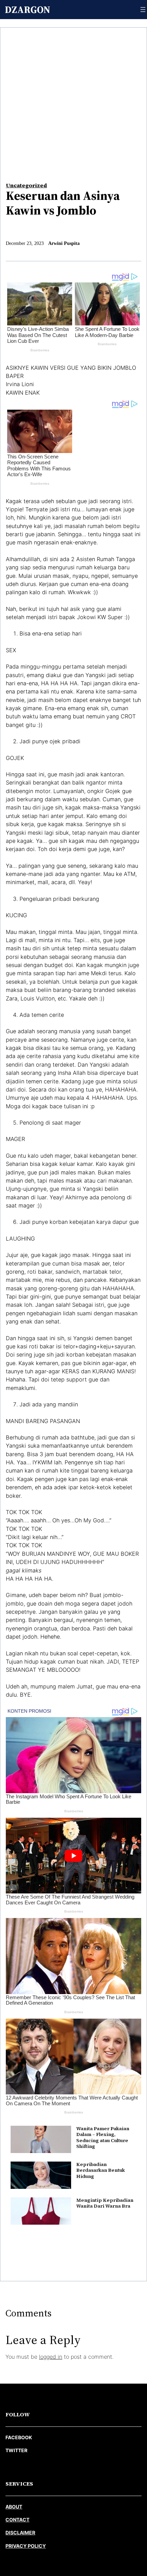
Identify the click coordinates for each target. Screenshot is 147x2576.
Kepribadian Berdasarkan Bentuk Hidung (101, 2170)
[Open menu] (143, 10)
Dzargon (28, 10)
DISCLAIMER (20, 2533)
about (14, 2507)
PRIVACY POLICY (26, 2546)
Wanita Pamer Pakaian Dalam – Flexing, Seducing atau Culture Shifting (103, 2137)
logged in (51, 2357)
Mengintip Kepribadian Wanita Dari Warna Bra (105, 2203)
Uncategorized (26, 185)
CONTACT (17, 2520)
